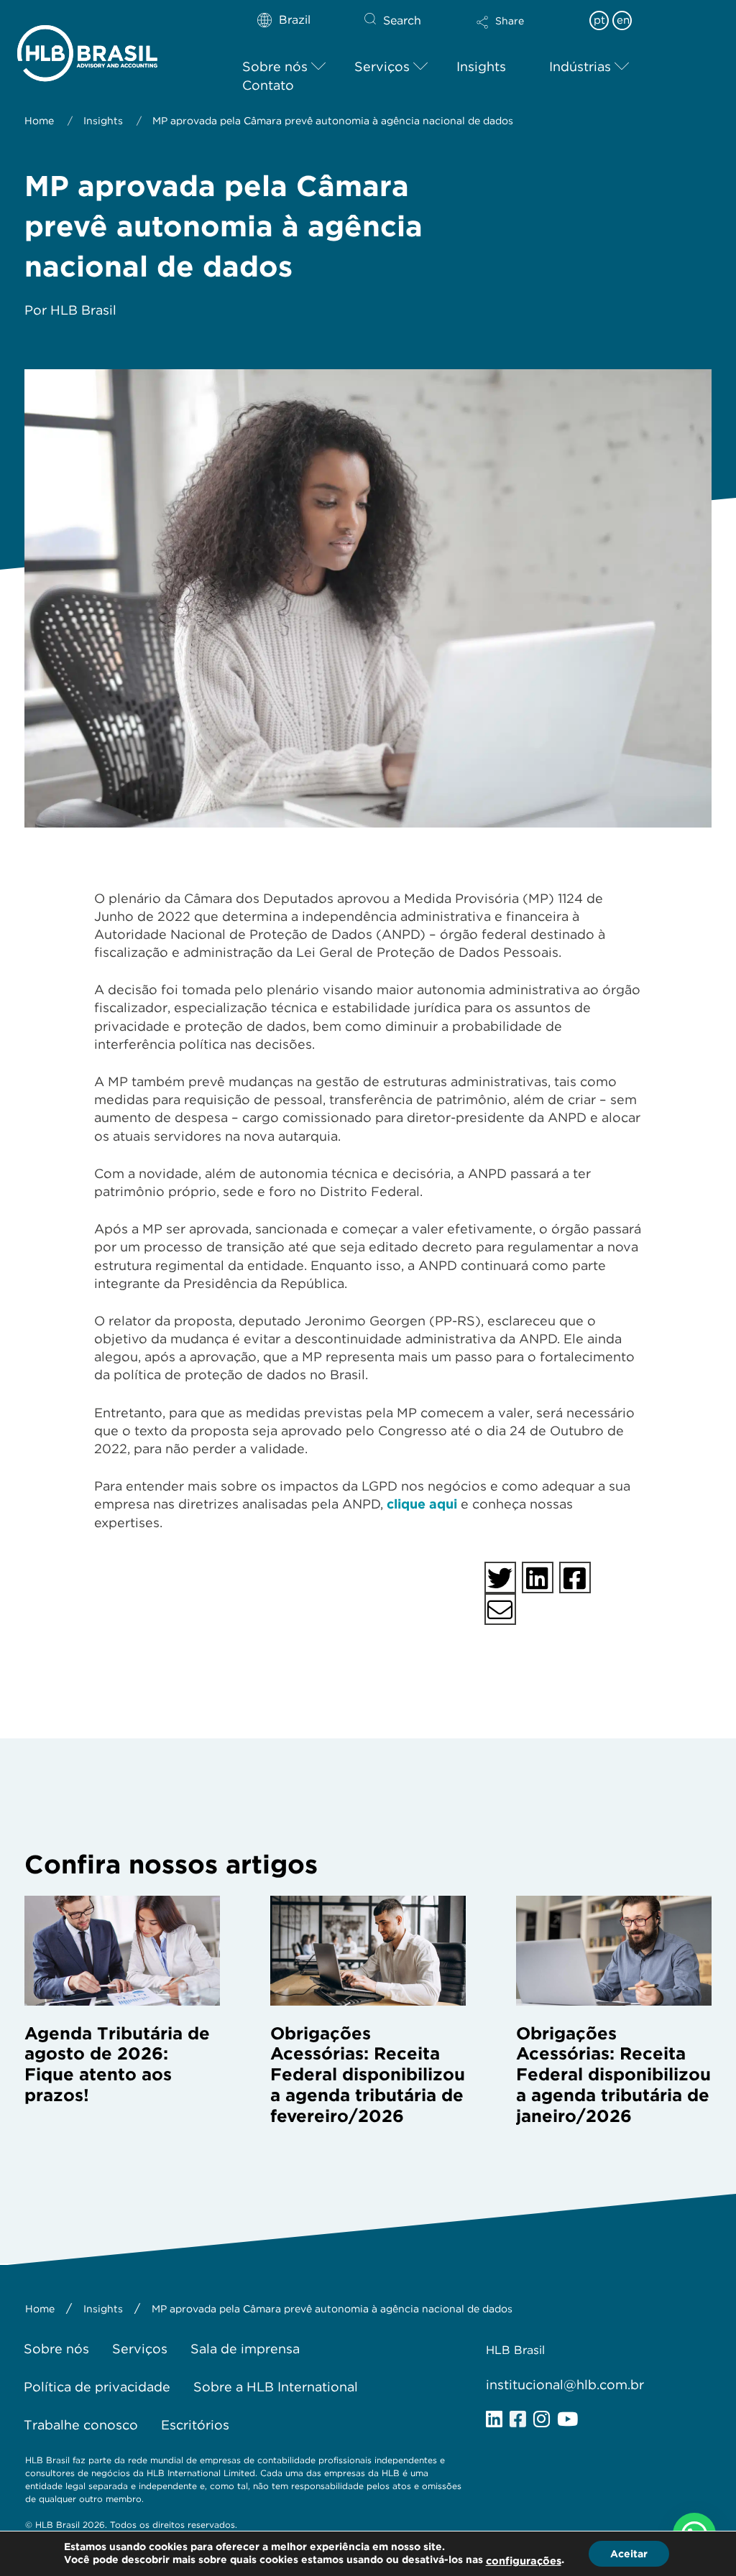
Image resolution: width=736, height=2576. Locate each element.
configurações (524, 2561)
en (623, 20)
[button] (525, 32)
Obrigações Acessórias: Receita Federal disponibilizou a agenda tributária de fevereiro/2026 (368, 2075)
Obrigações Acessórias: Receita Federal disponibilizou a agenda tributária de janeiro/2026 (613, 2075)
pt (599, 20)
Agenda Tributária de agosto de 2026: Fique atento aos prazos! (117, 2064)
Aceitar (629, 2554)
